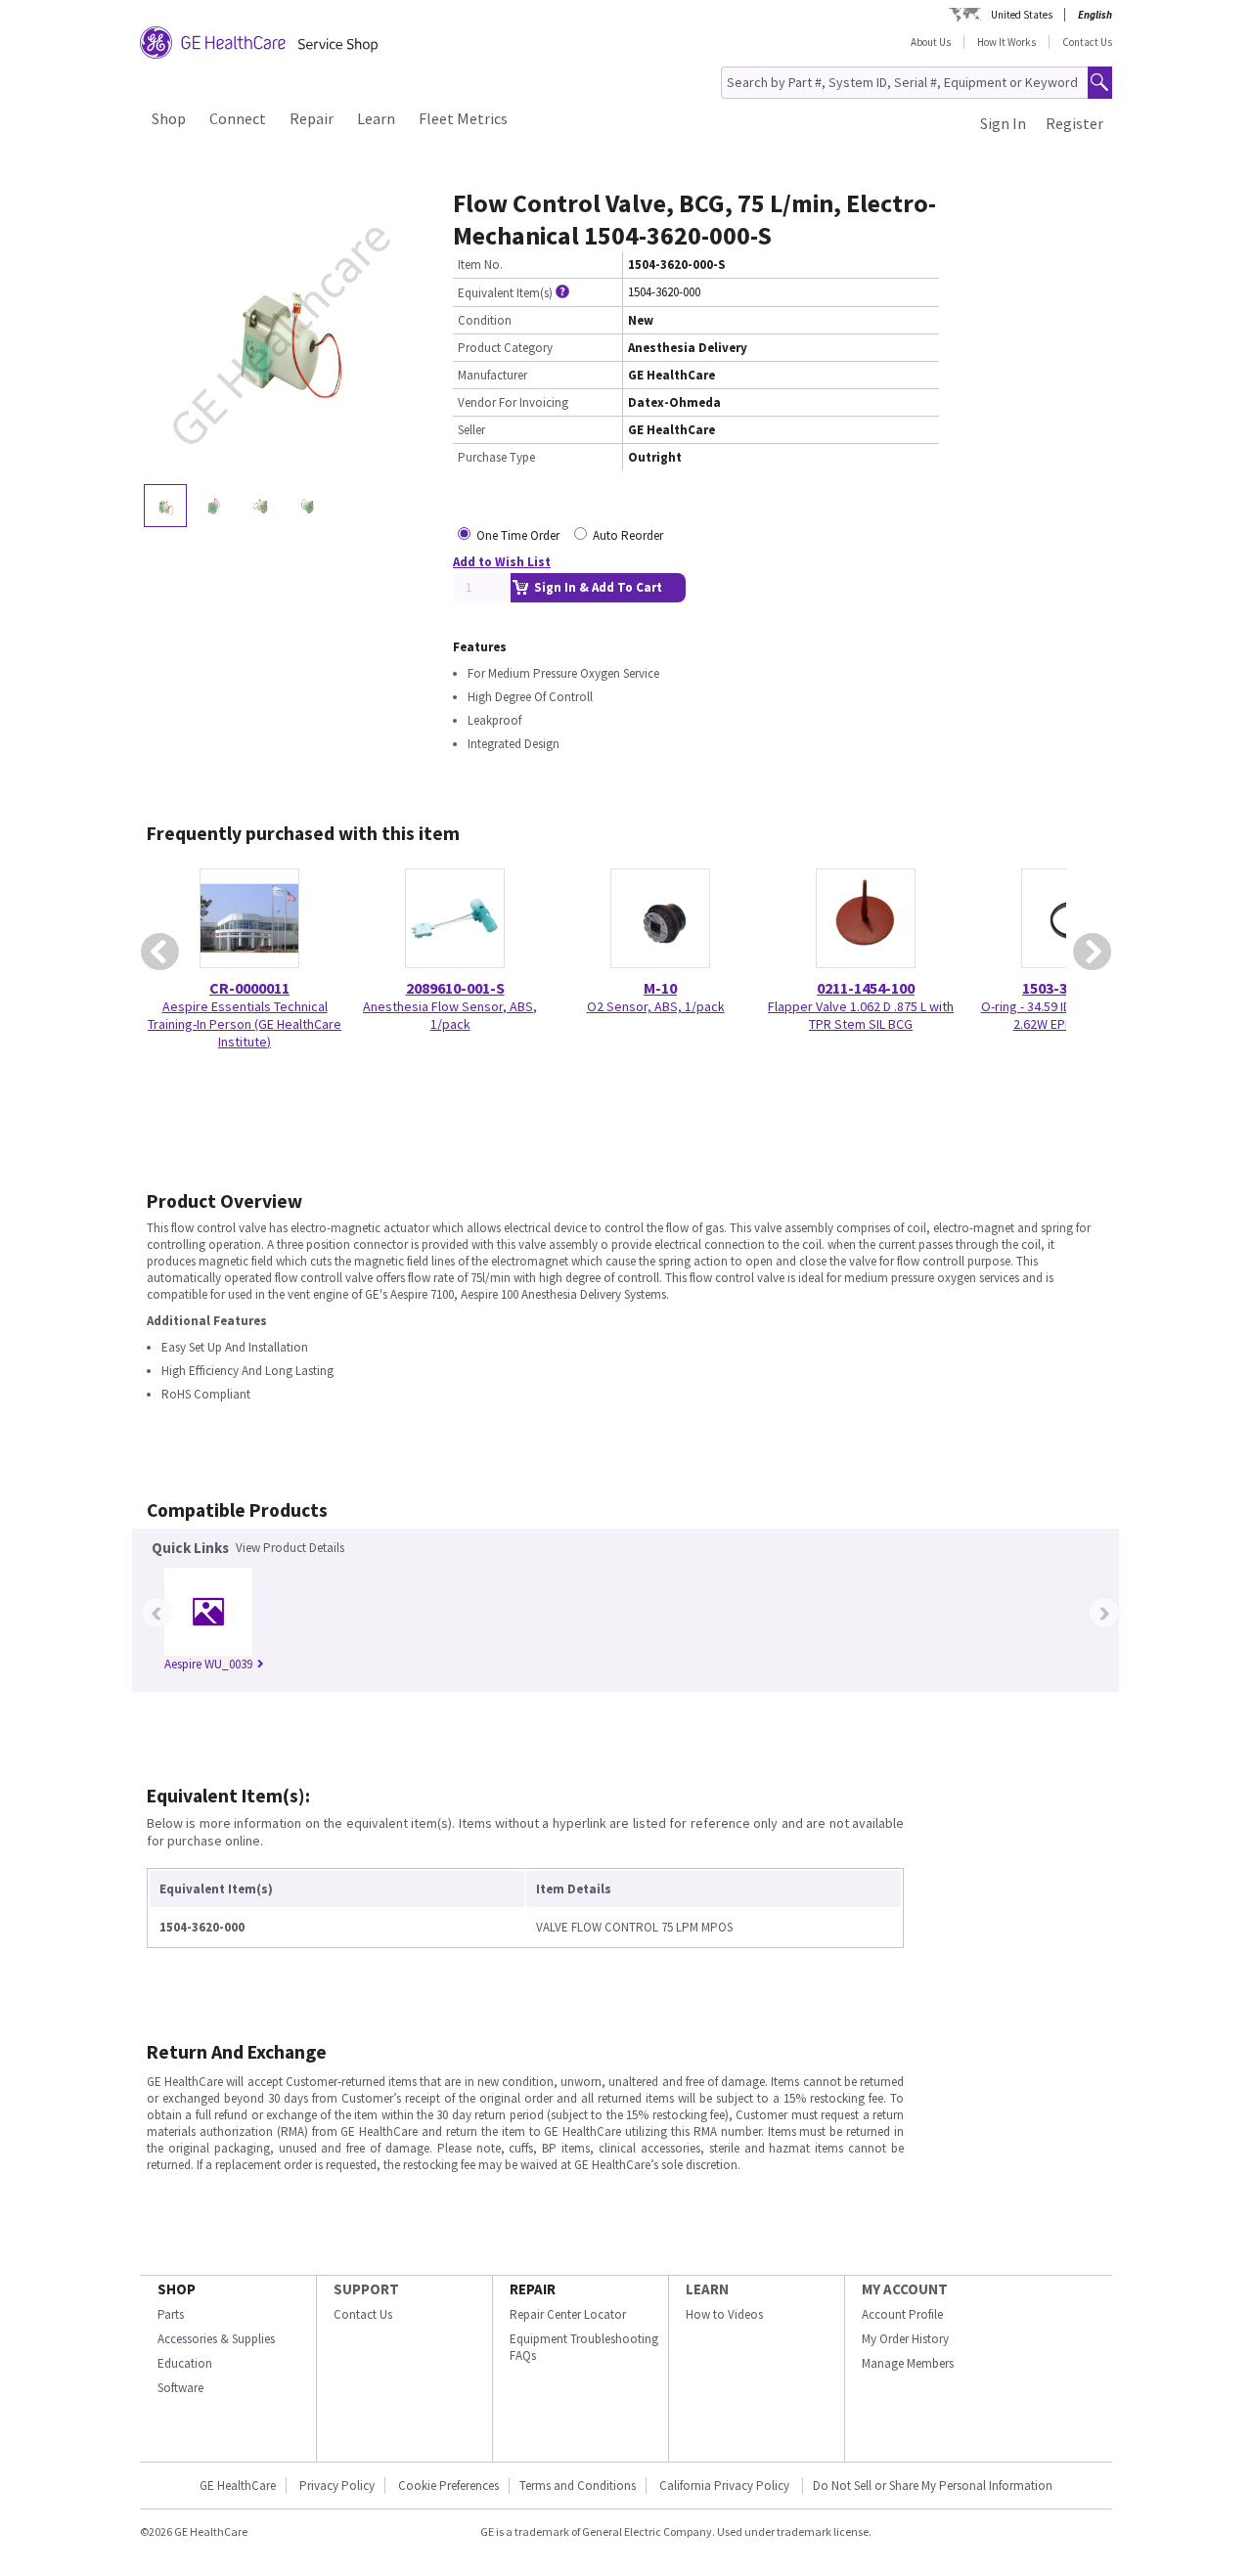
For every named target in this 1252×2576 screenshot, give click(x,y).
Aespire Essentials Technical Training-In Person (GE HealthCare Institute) (245, 1024)
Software (180, 2388)
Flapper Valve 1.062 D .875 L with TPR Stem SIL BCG (861, 1015)
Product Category (505, 348)
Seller (471, 430)
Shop (169, 118)
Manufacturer (492, 375)
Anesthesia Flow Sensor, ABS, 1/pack (450, 1015)
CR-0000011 (249, 988)
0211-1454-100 (866, 988)
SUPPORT (366, 2289)
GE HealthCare (238, 2486)
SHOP (177, 2289)
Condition (485, 320)
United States (1022, 15)
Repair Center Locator (568, 2314)
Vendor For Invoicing (513, 402)
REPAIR (533, 2289)
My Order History (905, 2339)
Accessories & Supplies (216, 2339)
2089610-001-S (455, 988)
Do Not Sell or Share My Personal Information (933, 2486)
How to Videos (724, 2314)
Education (185, 2363)
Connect (238, 118)
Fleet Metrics (463, 118)
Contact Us (1087, 42)
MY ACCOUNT (905, 2289)
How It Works (1006, 42)
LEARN (707, 2289)
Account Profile (902, 2314)
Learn (376, 118)
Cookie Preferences (448, 2486)
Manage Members (908, 2363)
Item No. (480, 265)
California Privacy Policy (726, 2486)
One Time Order (518, 535)
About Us (931, 42)
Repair (312, 118)
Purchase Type (496, 457)
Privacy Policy (337, 2486)
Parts (171, 2314)
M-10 (660, 988)
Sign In (1003, 123)
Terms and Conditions (578, 2486)
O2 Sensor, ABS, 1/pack (656, 1006)
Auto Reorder (628, 535)
